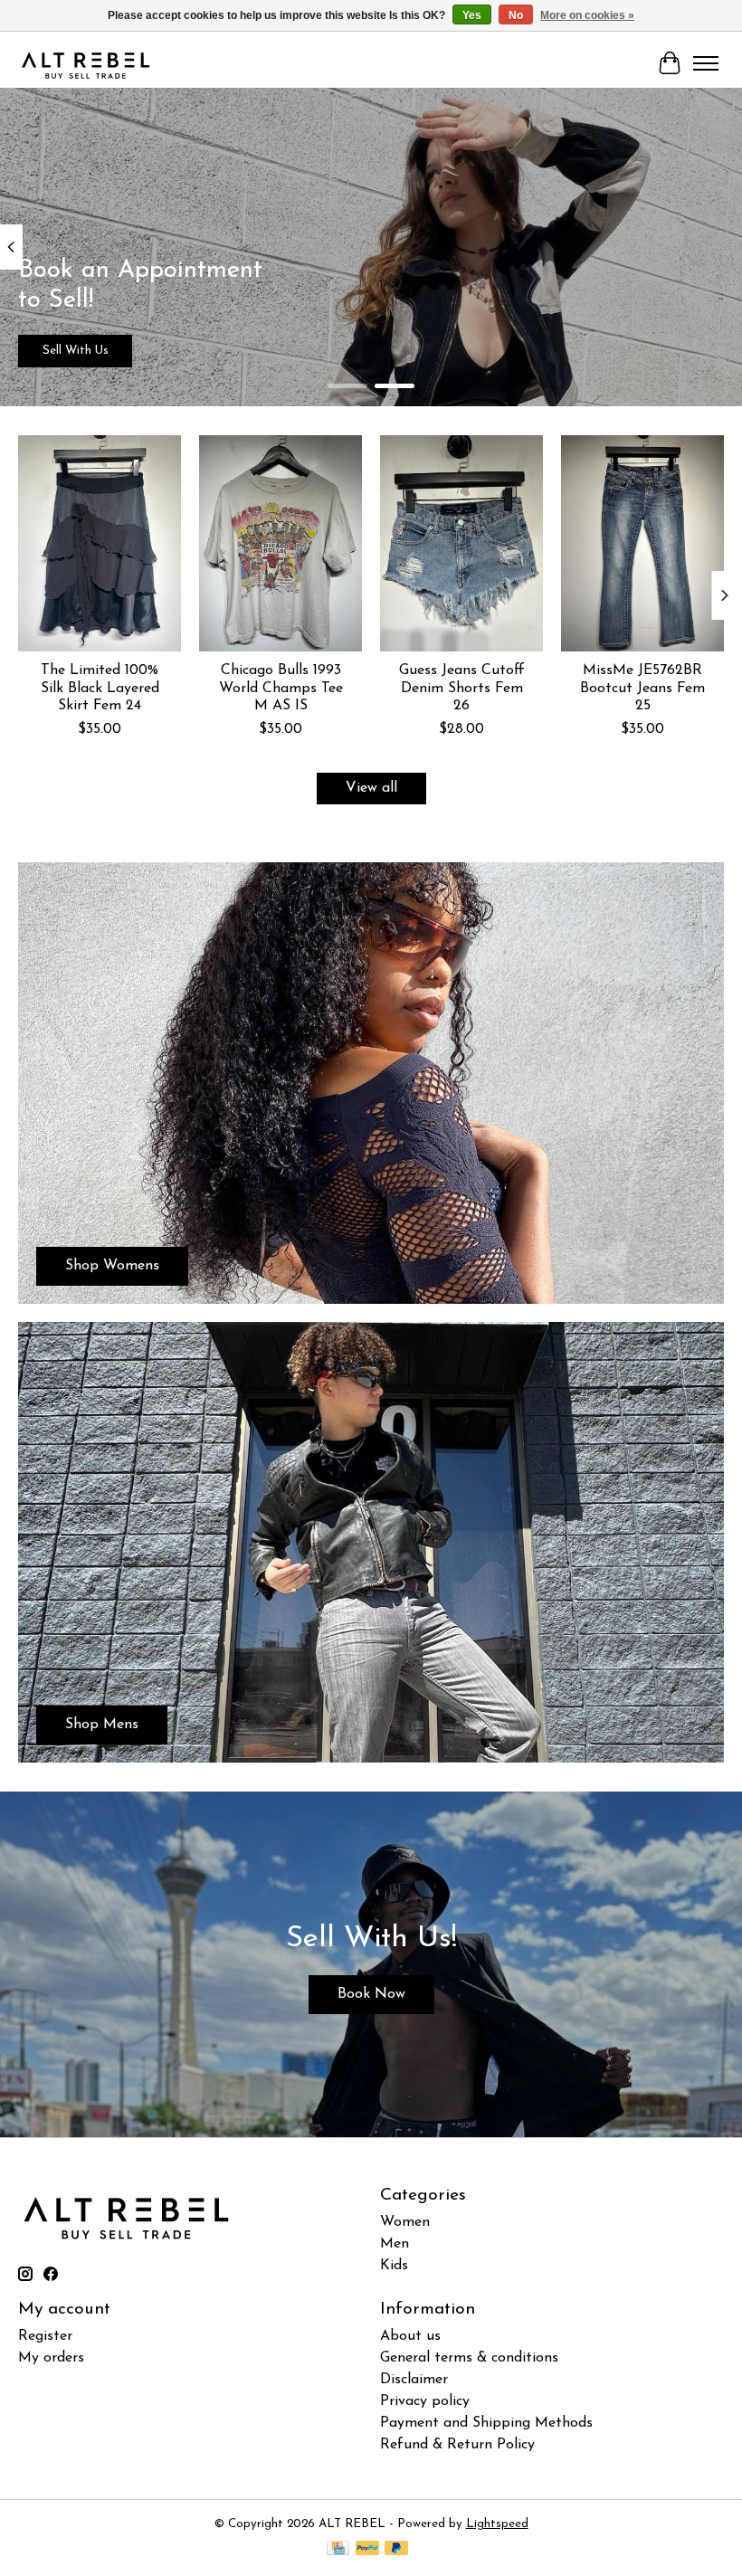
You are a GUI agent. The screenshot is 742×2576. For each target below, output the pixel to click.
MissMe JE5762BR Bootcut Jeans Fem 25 (642, 689)
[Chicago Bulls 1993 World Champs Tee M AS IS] (281, 543)
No (516, 15)
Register (45, 2336)
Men (395, 2244)
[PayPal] (367, 2549)
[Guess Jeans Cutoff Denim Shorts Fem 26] (461, 543)
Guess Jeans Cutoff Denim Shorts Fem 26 (462, 689)
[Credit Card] (338, 2549)
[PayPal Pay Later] (396, 2549)
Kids (394, 2266)
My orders (51, 2358)
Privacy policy (425, 2401)
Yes (472, 15)
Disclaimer (414, 2380)
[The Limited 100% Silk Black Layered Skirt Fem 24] (100, 543)
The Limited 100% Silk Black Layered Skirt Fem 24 (100, 689)
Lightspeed (497, 2524)
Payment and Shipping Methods (486, 2423)
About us (410, 2336)
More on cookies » (587, 15)
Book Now (371, 1994)
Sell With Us (76, 351)
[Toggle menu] (706, 63)
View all (371, 788)
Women (405, 2222)
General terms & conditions (469, 2358)
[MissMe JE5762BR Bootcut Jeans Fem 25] (642, 543)
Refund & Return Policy (457, 2445)
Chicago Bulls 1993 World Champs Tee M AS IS (281, 689)
